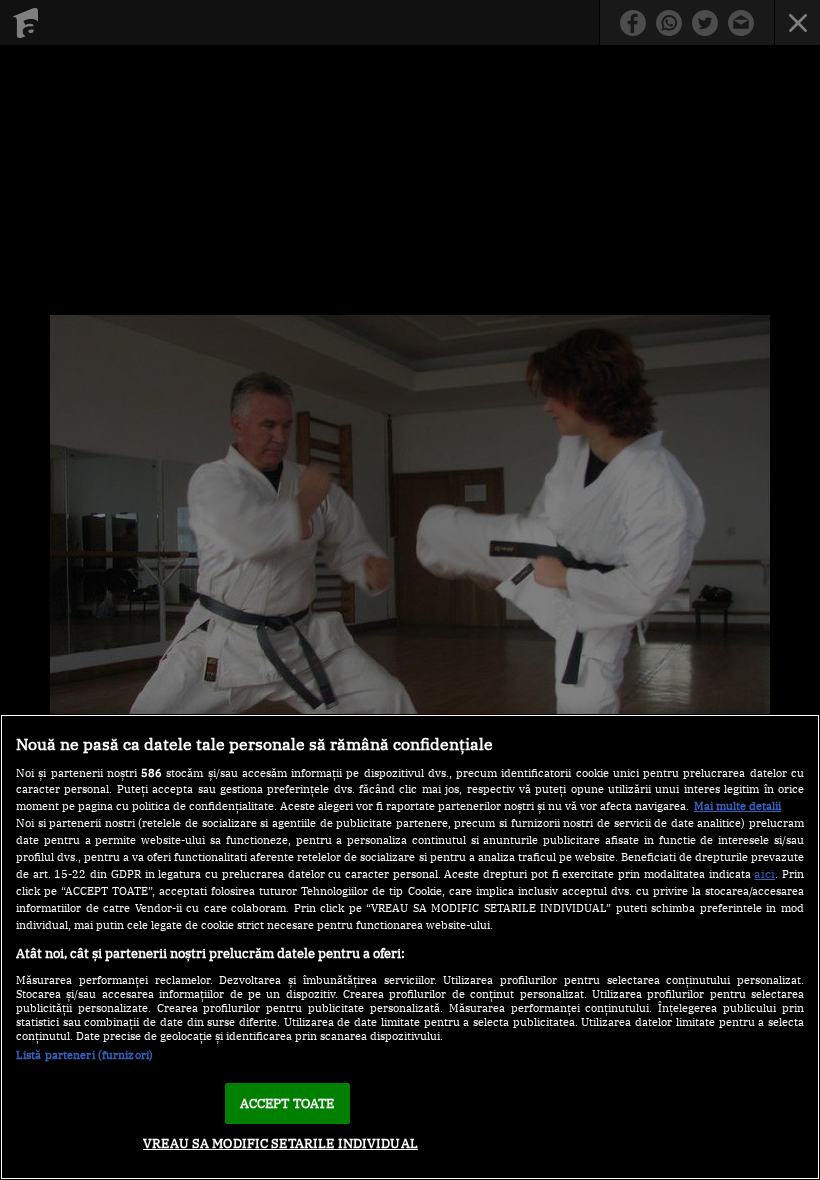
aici (764, 873)
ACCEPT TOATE (287, 1103)
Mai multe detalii (737, 806)
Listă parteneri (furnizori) (84, 1055)
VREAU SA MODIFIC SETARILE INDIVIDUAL (280, 1143)
